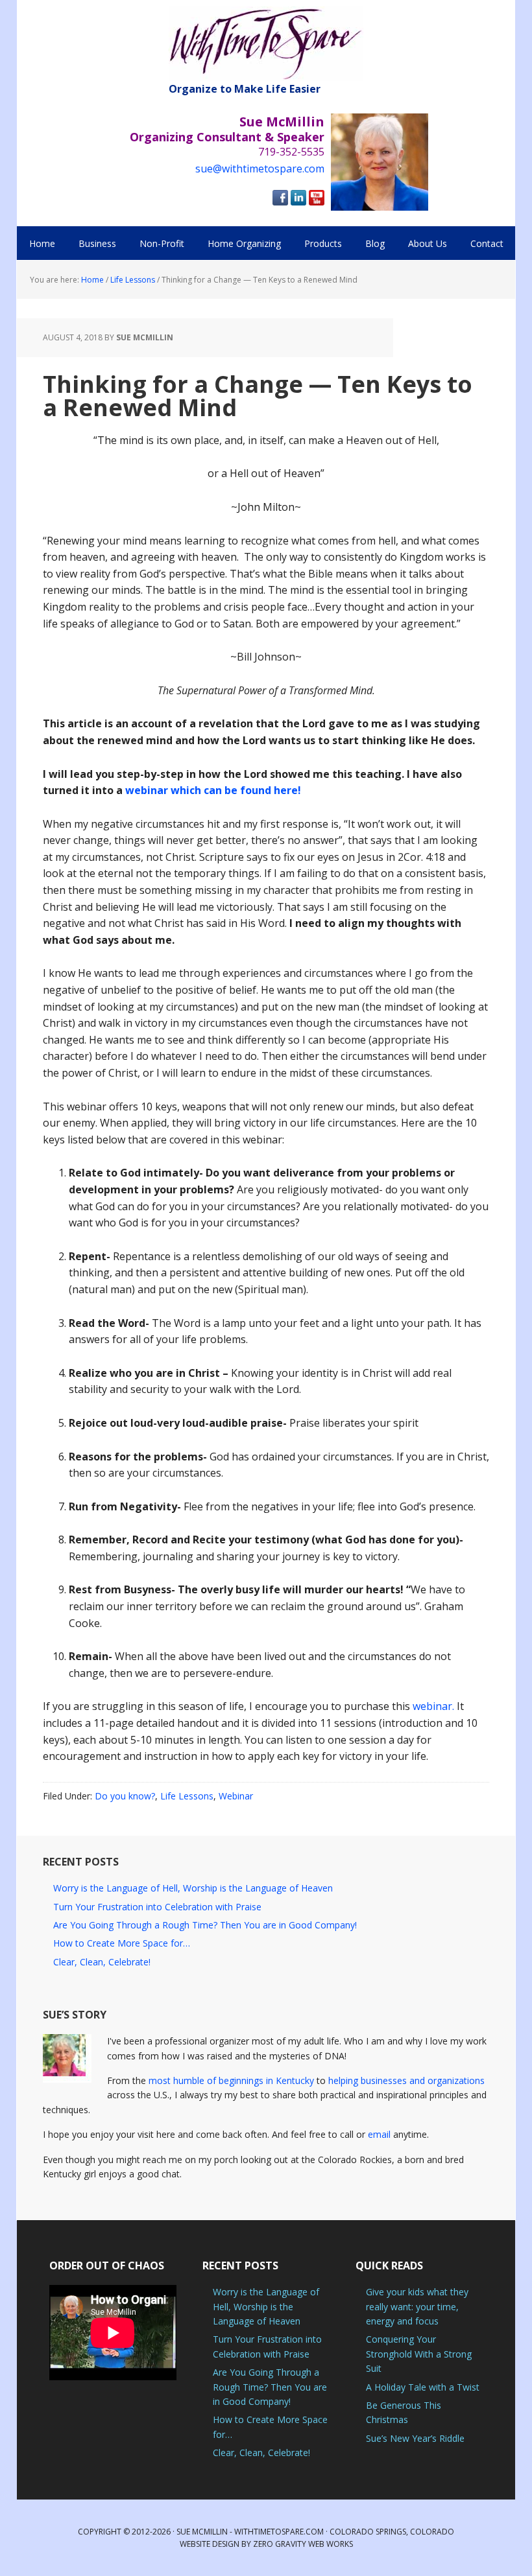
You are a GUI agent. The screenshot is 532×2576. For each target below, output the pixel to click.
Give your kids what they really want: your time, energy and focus (417, 2306)
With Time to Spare (266, 44)
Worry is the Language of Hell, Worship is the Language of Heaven (193, 1888)
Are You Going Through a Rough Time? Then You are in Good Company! (205, 1925)
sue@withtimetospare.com (260, 169)
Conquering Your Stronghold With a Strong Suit (419, 2354)
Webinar (236, 1796)
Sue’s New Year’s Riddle (415, 2438)
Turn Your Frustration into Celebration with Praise (157, 1907)
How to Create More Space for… (122, 1943)
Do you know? (125, 1796)
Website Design (210, 2544)
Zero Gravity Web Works (303, 2544)
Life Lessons (187, 1796)
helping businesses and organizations (406, 2080)
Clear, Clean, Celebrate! (102, 1962)
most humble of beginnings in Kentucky (231, 2080)
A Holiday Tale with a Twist (423, 2387)
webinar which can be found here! (213, 790)
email (379, 2134)
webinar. (433, 1706)
